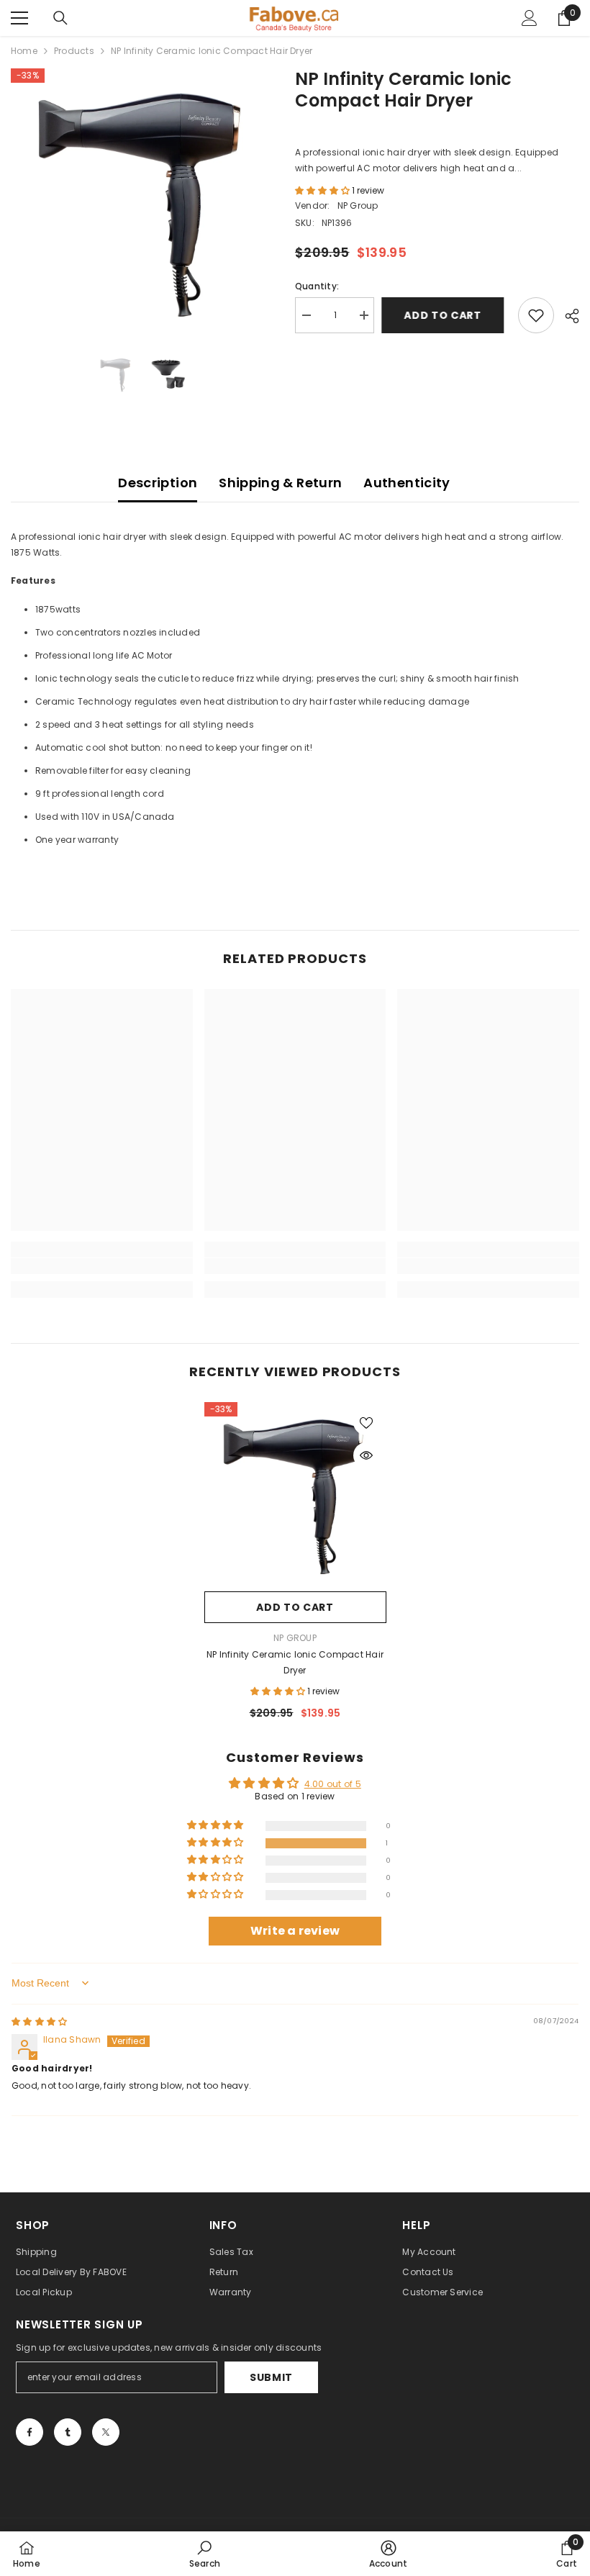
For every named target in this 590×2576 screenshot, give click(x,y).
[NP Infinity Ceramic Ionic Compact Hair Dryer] (295, 1493)
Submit (271, 2377)
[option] (142, 200)
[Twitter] (106, 2432)
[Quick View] (366, 1455)
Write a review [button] (295, 1931)
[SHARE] (567, 316)
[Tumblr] (68, 2432)
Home (24, 51)
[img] (39, 2021)
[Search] (60, 18)
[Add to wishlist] (536, 315)
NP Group (358, 205)
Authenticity (407, 483)
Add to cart (446, 315)
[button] (323, 190)
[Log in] (530, 18)
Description (158, 483)
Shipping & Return (280, 483)
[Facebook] (29, 2432)
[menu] (19, 18)
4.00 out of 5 (333, 1784)
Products (74, 51)
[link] (102, 1266)
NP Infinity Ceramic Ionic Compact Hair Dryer (295, 1662)
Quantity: (317, 286)
